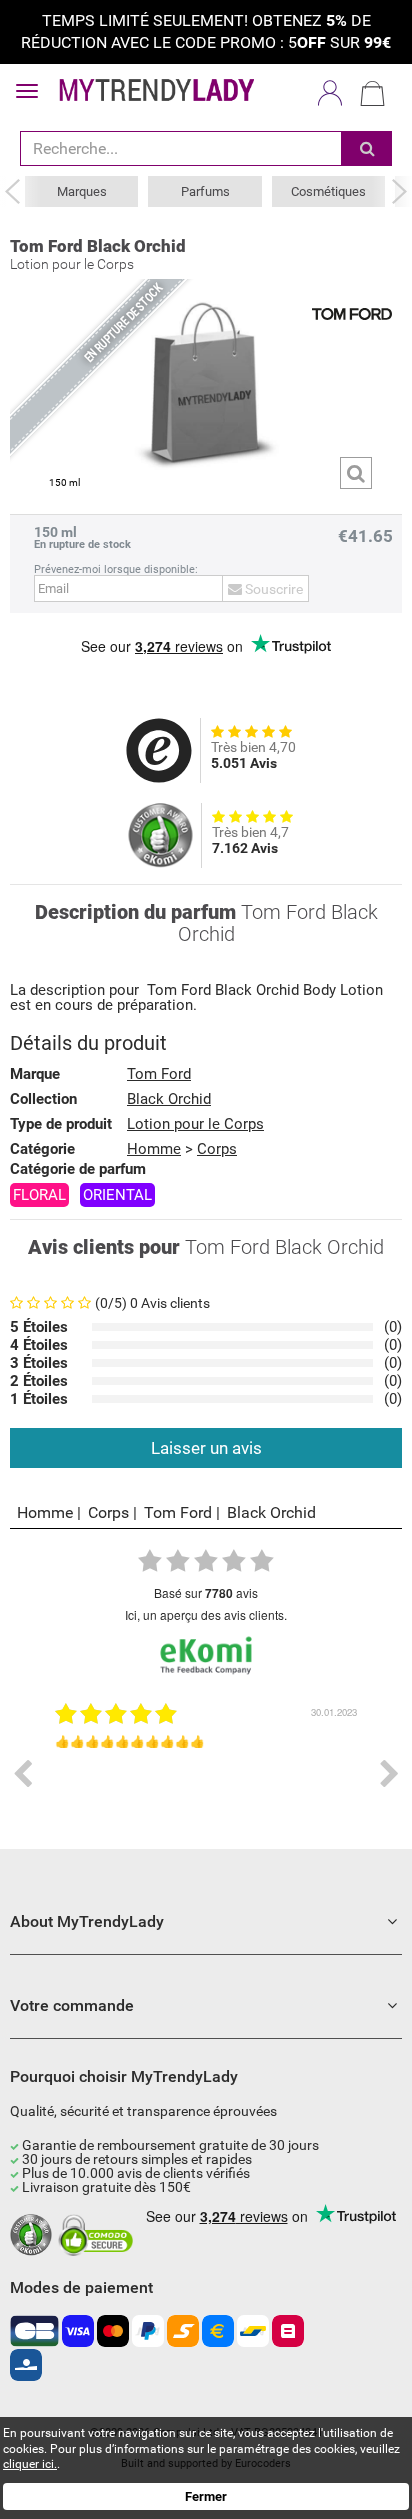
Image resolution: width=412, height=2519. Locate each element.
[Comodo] (98, 2236)
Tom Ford (179, 990)
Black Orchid (257, 990)
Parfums (205, 191)
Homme (45, 1512)
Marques (82, 191)
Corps (217, 1149)
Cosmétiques (328, 191)
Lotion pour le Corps (195, 1124)
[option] (206, 1774)
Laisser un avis (206, 1448)
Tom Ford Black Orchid (98, 246)
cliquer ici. (30, 2464)
